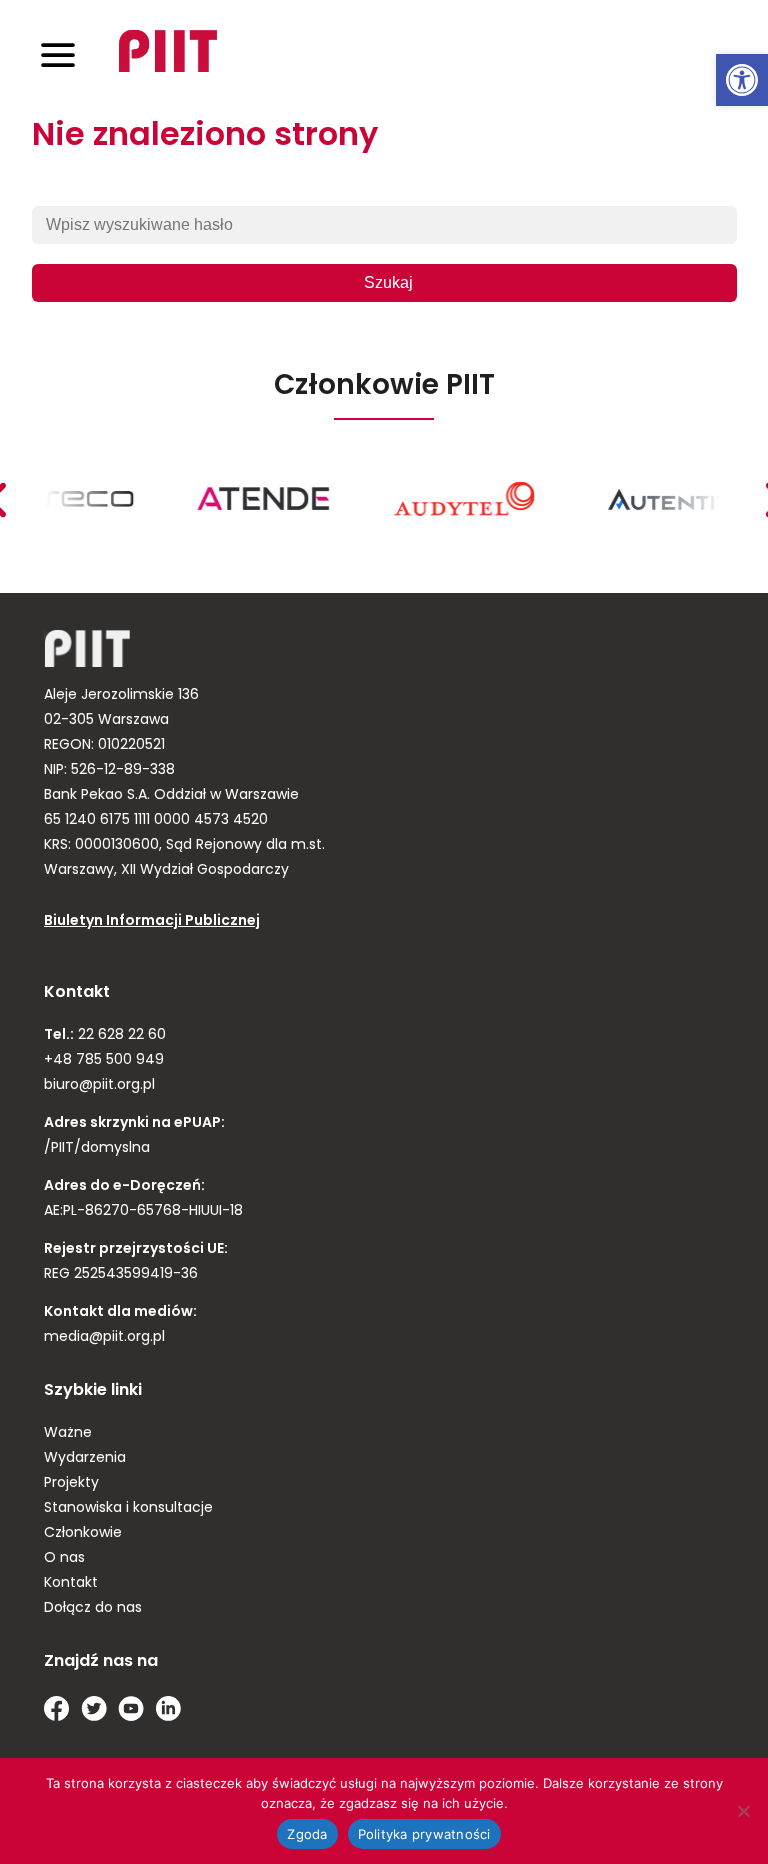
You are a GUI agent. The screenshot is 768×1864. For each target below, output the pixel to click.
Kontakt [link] (71, 1583)
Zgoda (307, 1834)
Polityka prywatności (424, 1834)
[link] (742, 80)
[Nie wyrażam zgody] (743, 1811)
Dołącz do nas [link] (93, 1608)
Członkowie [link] (83, 1533)
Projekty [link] (71, 1483)
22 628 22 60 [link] (120, 1035)
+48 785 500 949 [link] (104, 1060)
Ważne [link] (68, 1433)
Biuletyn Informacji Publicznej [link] (152, 921)
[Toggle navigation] (58, 54)
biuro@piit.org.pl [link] (99, 1085)
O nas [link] (64, 1558)
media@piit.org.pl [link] (104, 1337)
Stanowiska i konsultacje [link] (128, 1508)
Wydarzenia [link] (85, 1458)
